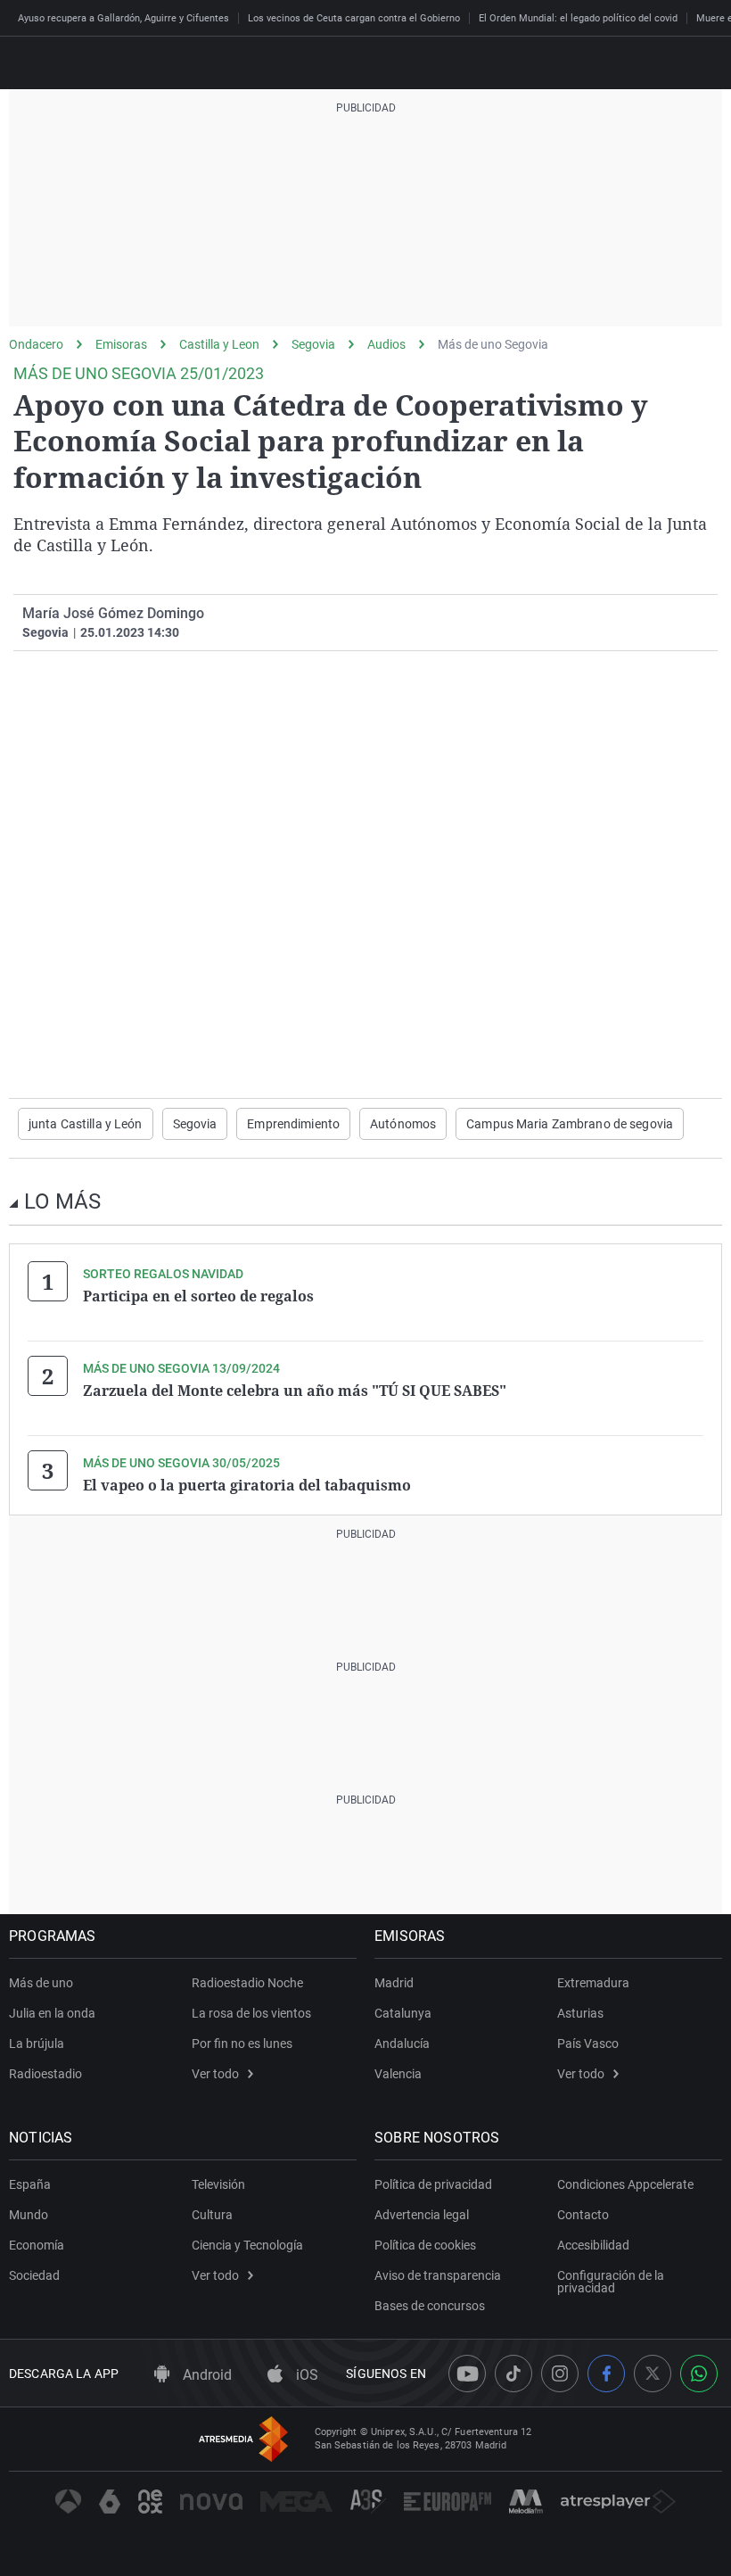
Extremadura (593, 1983)
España (30, 2184)
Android (205, 2375)
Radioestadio (45, 2074)
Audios (386, 344)
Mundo (29, 2215)
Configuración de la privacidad (611, 2282)
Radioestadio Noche (247, 1983)
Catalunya (403, 2013)
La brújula (37, 2043)
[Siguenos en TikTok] (513, 2374)
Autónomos (403, 1124)
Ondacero (36, 344)
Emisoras (121, 344)
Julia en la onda (52, 2013)
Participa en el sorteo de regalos (198, 1296)
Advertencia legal (422, 2215)
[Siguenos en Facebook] (606, 2374)
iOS (305, 2375)
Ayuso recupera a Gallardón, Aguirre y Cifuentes (123, 18)
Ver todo (215, 2074)
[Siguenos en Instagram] (560, 2374)
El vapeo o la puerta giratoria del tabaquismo (247, 1485)
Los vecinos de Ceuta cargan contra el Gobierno (354, 18)
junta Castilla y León (86, 1124)
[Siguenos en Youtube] (467, 2374)
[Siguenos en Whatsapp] (699, 2374)
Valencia (398, 2074)
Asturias (580, 2013)
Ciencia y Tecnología (247, 2245)
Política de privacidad (433, 2184)
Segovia (313, 344)
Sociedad (34, 2275)
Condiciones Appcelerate (625, 2184)
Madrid (394, 1983)
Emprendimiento (293, 1124)
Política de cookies (425, 2245)
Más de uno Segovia (493, 344)
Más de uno (41, 1983)
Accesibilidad (593, 2245)
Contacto (583, 2215)
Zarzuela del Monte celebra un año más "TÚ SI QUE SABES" (295, 1391)
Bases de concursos (430, 2306)
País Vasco (588, 2043)
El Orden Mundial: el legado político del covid (578, 18)
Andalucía (402, 2043)
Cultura (212, 2215)
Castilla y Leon (219, 344)
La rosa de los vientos (251, 2013)
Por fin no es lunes (242, 2043)
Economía (37, 2245)
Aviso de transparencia (438, 2275)
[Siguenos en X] (653, 2374)
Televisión (218, 2184)
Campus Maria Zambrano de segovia (570, 1124)
